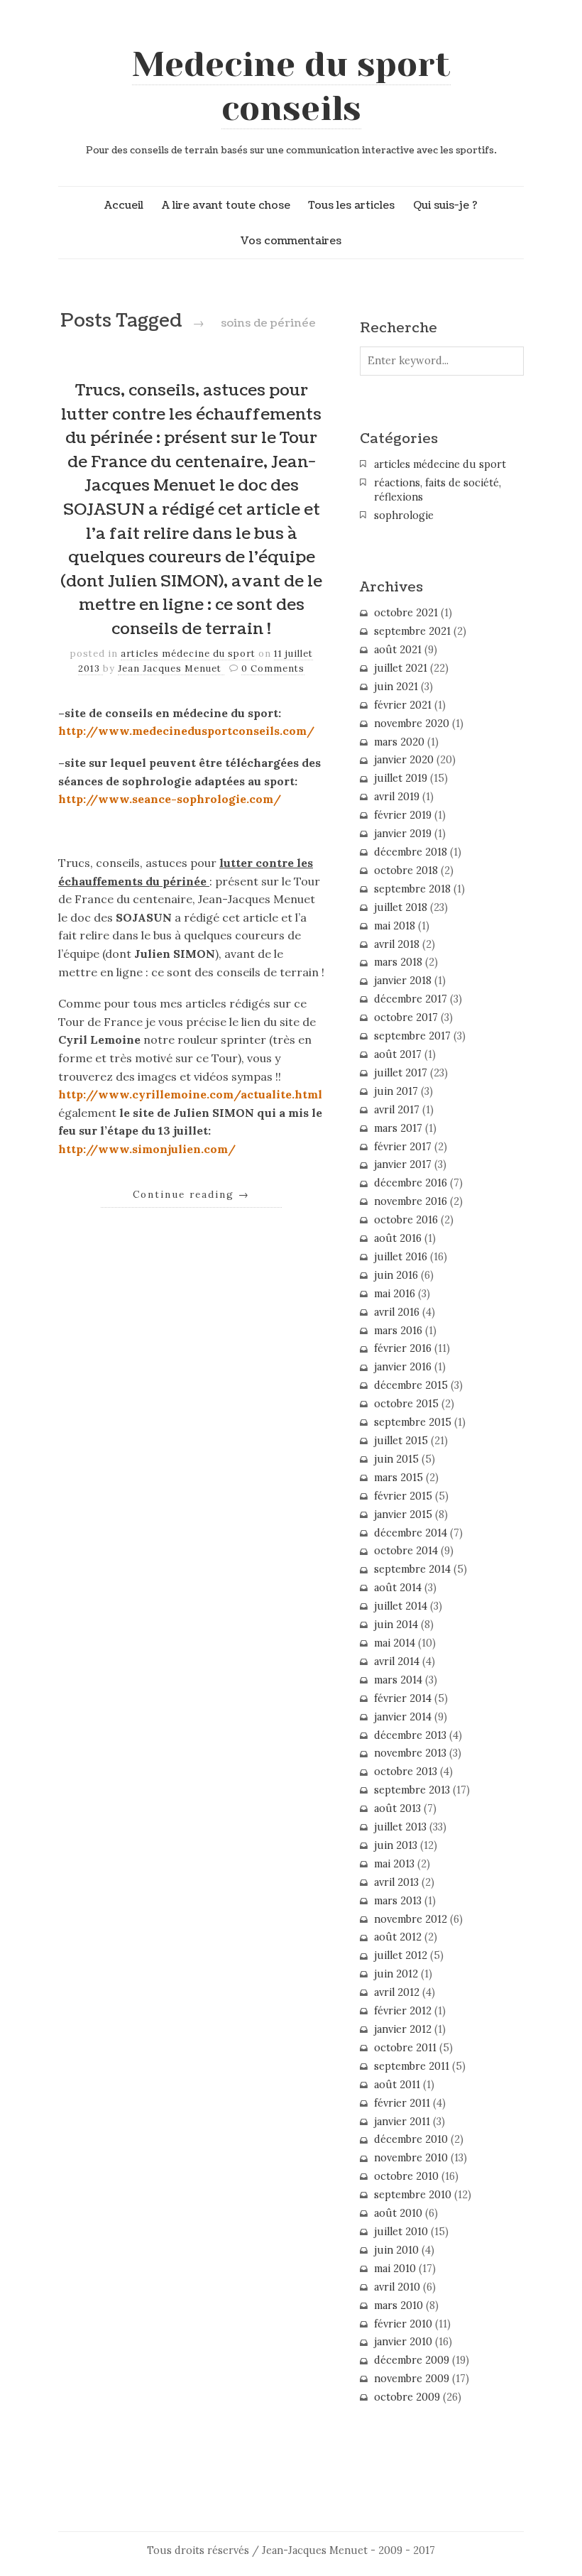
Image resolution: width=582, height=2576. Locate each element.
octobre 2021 (406, 613)
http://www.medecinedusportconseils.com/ (186, 731)
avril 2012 (397, 1992)
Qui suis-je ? (445, 205)
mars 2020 (399, 742)
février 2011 (402, 2103)
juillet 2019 (401, 778)
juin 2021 (396, 687)
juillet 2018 (401, 907)
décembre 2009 (412, 2360)
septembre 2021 (412, 631)
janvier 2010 (403, 2342)
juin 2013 (396, 1845)
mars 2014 (398, 1680)
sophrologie (404, 515)
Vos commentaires (291, 241)
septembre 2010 (413, 2195)
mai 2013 (394, 1864)
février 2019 (403, 815)
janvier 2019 (403, 834)
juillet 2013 (400, 1827)
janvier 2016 (403, 1367)
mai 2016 (395, 1294)
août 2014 (398, 1588)
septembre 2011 (412, 2066)
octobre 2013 (406, 1772)
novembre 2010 (411, 2158)
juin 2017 (396, 1091)
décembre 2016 (411, 1183)
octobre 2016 (406, 1220)
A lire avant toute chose (226, 205)
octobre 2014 (406, 1551)
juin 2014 (396, 1625)
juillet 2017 (401, 1073)
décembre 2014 (411, 1533)
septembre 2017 (412, 1036)
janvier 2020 (404, 760)
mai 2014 (395, 1643)
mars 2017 (398, 1128)
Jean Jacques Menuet (171, 668)
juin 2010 (396, 2250)
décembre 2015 (411, 1385)
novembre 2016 (411, 1201)
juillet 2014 (401, 1606)
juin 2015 (396, 1459)
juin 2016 (396, 1275)
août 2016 (398, 1238)
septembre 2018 (412, 889)
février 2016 (403, 1348)
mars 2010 (399, 2305)
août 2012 (398, 1937)
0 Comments (273, 668)
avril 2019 (397, 797)
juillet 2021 (401, 668)
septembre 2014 (412, 1569)
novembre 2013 (410, 1753)
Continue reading (191, 1194)
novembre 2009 (412, 2379)
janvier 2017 (403, 1164)
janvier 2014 (403, 1717)
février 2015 (403, 1496)
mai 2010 (395, 2269)
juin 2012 (396, 1974)
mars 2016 (398, 1331)
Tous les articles (351, 205)
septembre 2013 (412, 1790)
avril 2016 (397, 1312)
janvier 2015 (403, 1515)
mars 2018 (398, 962)
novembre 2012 (411, 1919)
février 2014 (403, 1698)
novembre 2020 (412, 724)
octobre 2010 (406, 2176)
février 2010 (403, 2324)
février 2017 (403, 1147)
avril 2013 (396, 1882)
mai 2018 (395, 926)
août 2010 (398, 2213)
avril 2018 (397, 944)
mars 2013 (398, 1901)
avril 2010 (397, 2287)
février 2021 (403, 705)
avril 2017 (397, 1110)
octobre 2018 (406, 871)
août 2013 (397, 1808)
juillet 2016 (401, 1257)
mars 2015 (399, 1478)
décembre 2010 (411, 2139)
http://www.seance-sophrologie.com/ (170, 799)
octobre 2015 (406, 1404)
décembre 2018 (411, 852)
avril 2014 (397, 1661)
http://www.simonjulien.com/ (147, 1149)
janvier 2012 (403, 2029)
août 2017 (398, 1054)
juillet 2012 (401, 1955)
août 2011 (397, 2085)
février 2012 (403, 2011)
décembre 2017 (411, 999)
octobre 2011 (405, 2048)
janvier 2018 (403, 981)
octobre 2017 (406, 1017)
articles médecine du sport (188, 654)
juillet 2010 (401, 2232)
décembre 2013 (410, 1735)
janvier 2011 (402, 2122)
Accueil (124, 205)
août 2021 (398, 650)
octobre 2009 (407, 2397)
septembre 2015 (413, 1422)
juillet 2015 (401, 1441)
